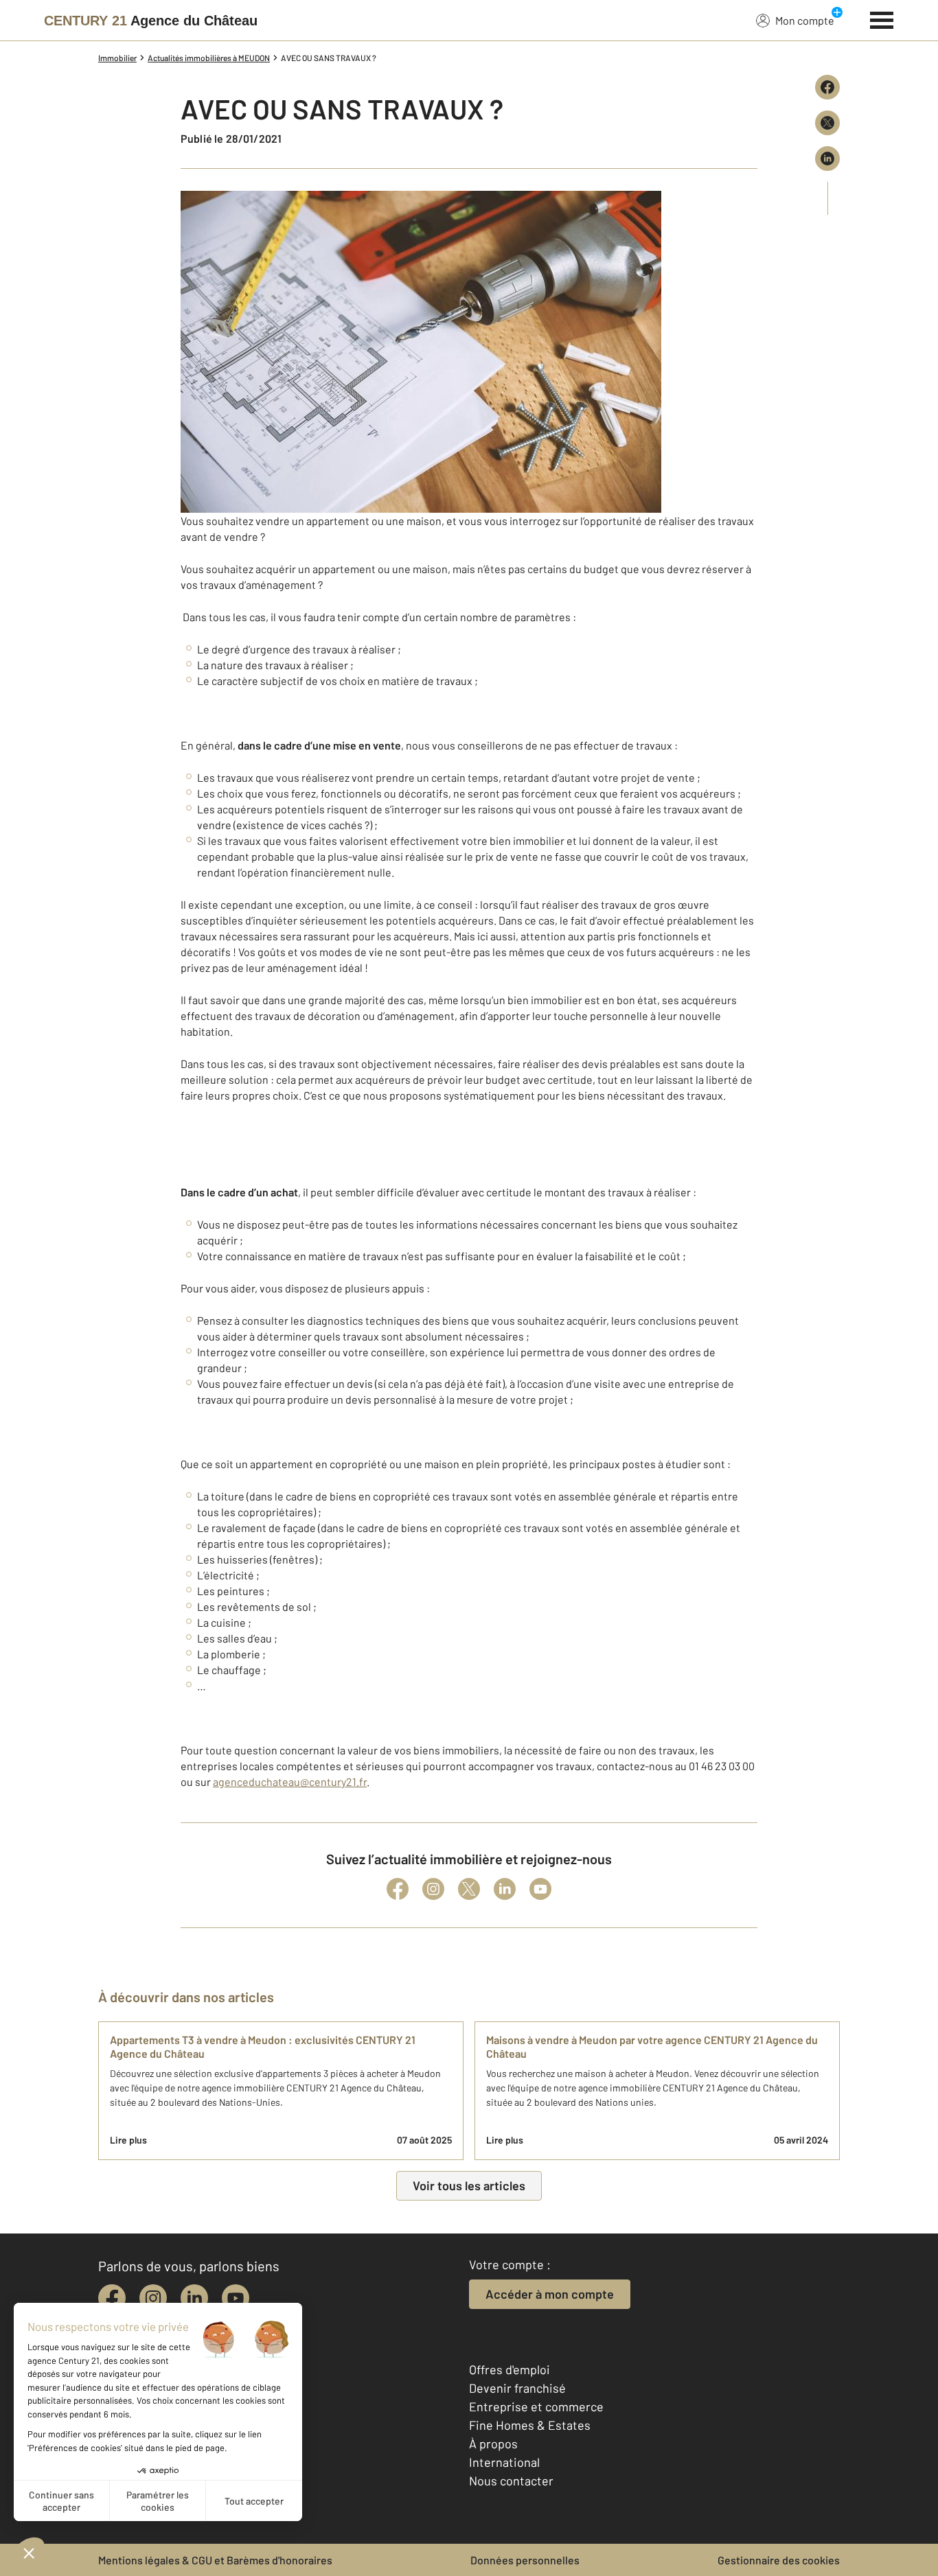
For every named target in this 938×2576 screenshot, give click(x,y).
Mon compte (805, 20)
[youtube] (236, 2298)
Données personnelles (525, 2560)
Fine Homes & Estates (530, 2425)
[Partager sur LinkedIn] (827, 159)
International (504, 2462)
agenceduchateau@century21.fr (290, 1782)
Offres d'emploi (510, 2369)
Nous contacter (511, 2481)
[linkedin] (194, 2298)
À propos (493, 2444)
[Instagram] (433, 1889)
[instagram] (153, 2298)
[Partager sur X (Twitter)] (827, 123)
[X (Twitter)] (469, 1889)
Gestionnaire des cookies (779, 2560)
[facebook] (112, 2298)
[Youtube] (540, 1889)
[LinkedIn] (505, 1889)
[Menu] (882, 19)
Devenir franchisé (517, 2388)
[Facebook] (398, 1889)
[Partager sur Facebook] (827, 87)
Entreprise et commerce (536, 2406)
